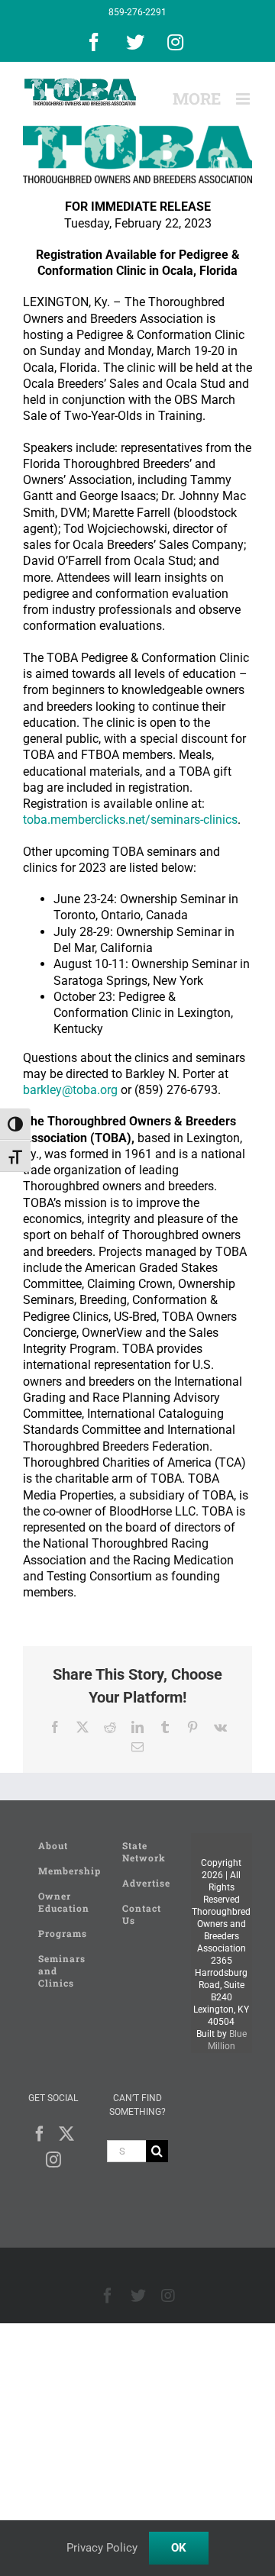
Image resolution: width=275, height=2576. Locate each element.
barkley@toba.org (70, 1090)
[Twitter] (66, 2134)
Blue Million (227, 2040)
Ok (179, 2548)
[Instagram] (53, 2160)
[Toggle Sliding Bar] (197, 99)
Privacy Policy (102, 2548)
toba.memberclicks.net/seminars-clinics (130, 820)
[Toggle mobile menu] (244, 99)
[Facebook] (40, 2134)
